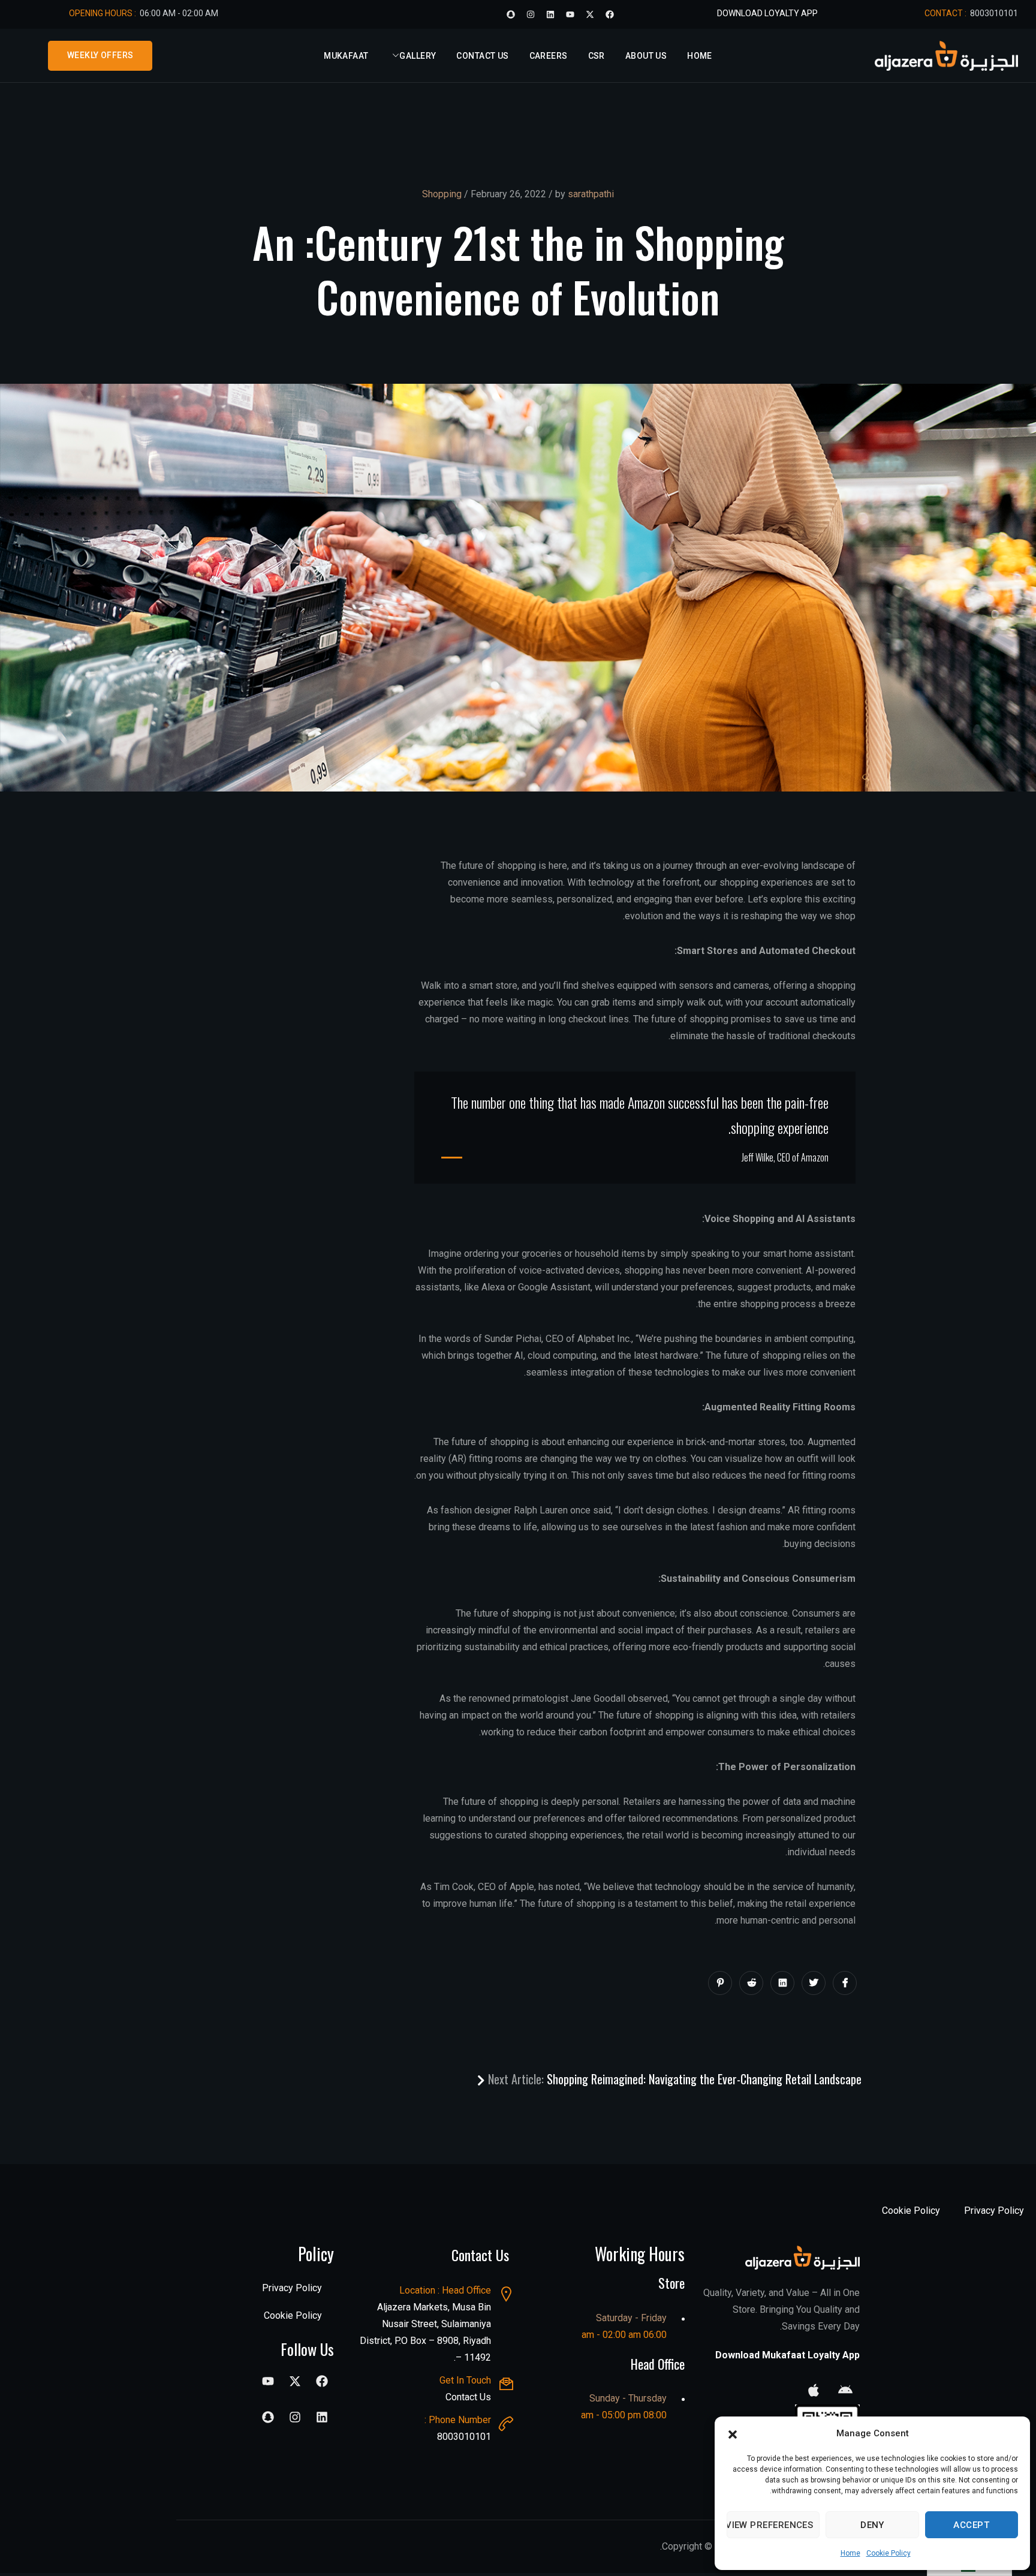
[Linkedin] (550, 14)
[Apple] (814, 2390)
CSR (597, 56)
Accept (971, 2525)
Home (850, 2553)
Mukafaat (346, 56)
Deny (872, 2525)
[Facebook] (610, 14)
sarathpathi (591, 194)
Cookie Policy (889, 2553)
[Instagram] (531, 14)
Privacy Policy (994, 2211)
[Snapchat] (511, 14)
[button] (733, 2433)
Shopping (442, 194)
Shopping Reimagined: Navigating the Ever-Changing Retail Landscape (673, 2079)
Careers (549, 56)
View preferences (770, 2525)
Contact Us (482, 56)
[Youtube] (570, 14)
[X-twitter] (590, 14)
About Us (646, 56)
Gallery (418, 56)
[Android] (845, 2390)
